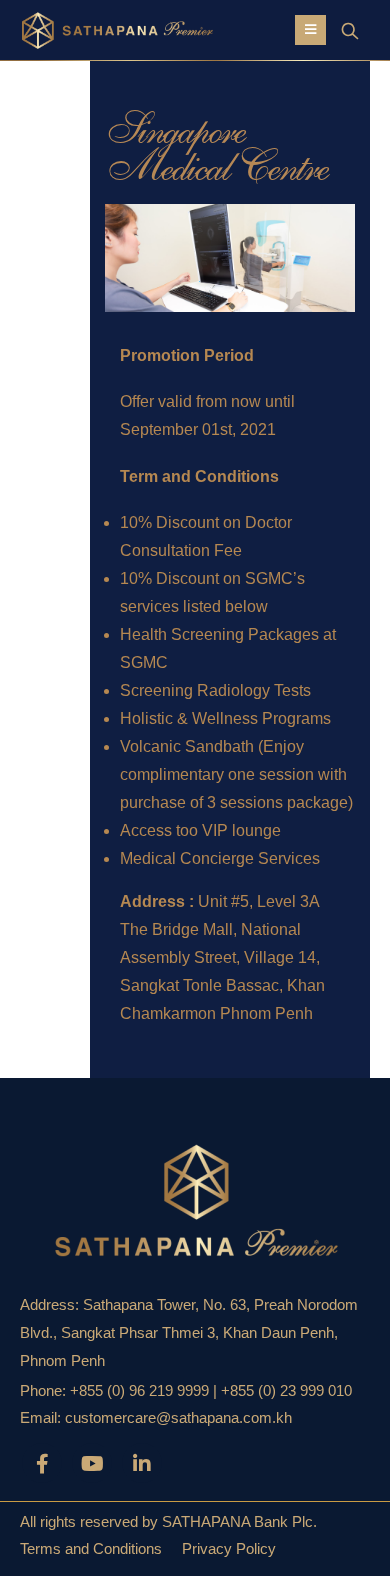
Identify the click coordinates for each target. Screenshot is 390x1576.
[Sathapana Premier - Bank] (85, 30)
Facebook (42, 1463)
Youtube (92, 1463)
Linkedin (142, 1463)
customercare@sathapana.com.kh (178, 1417)
